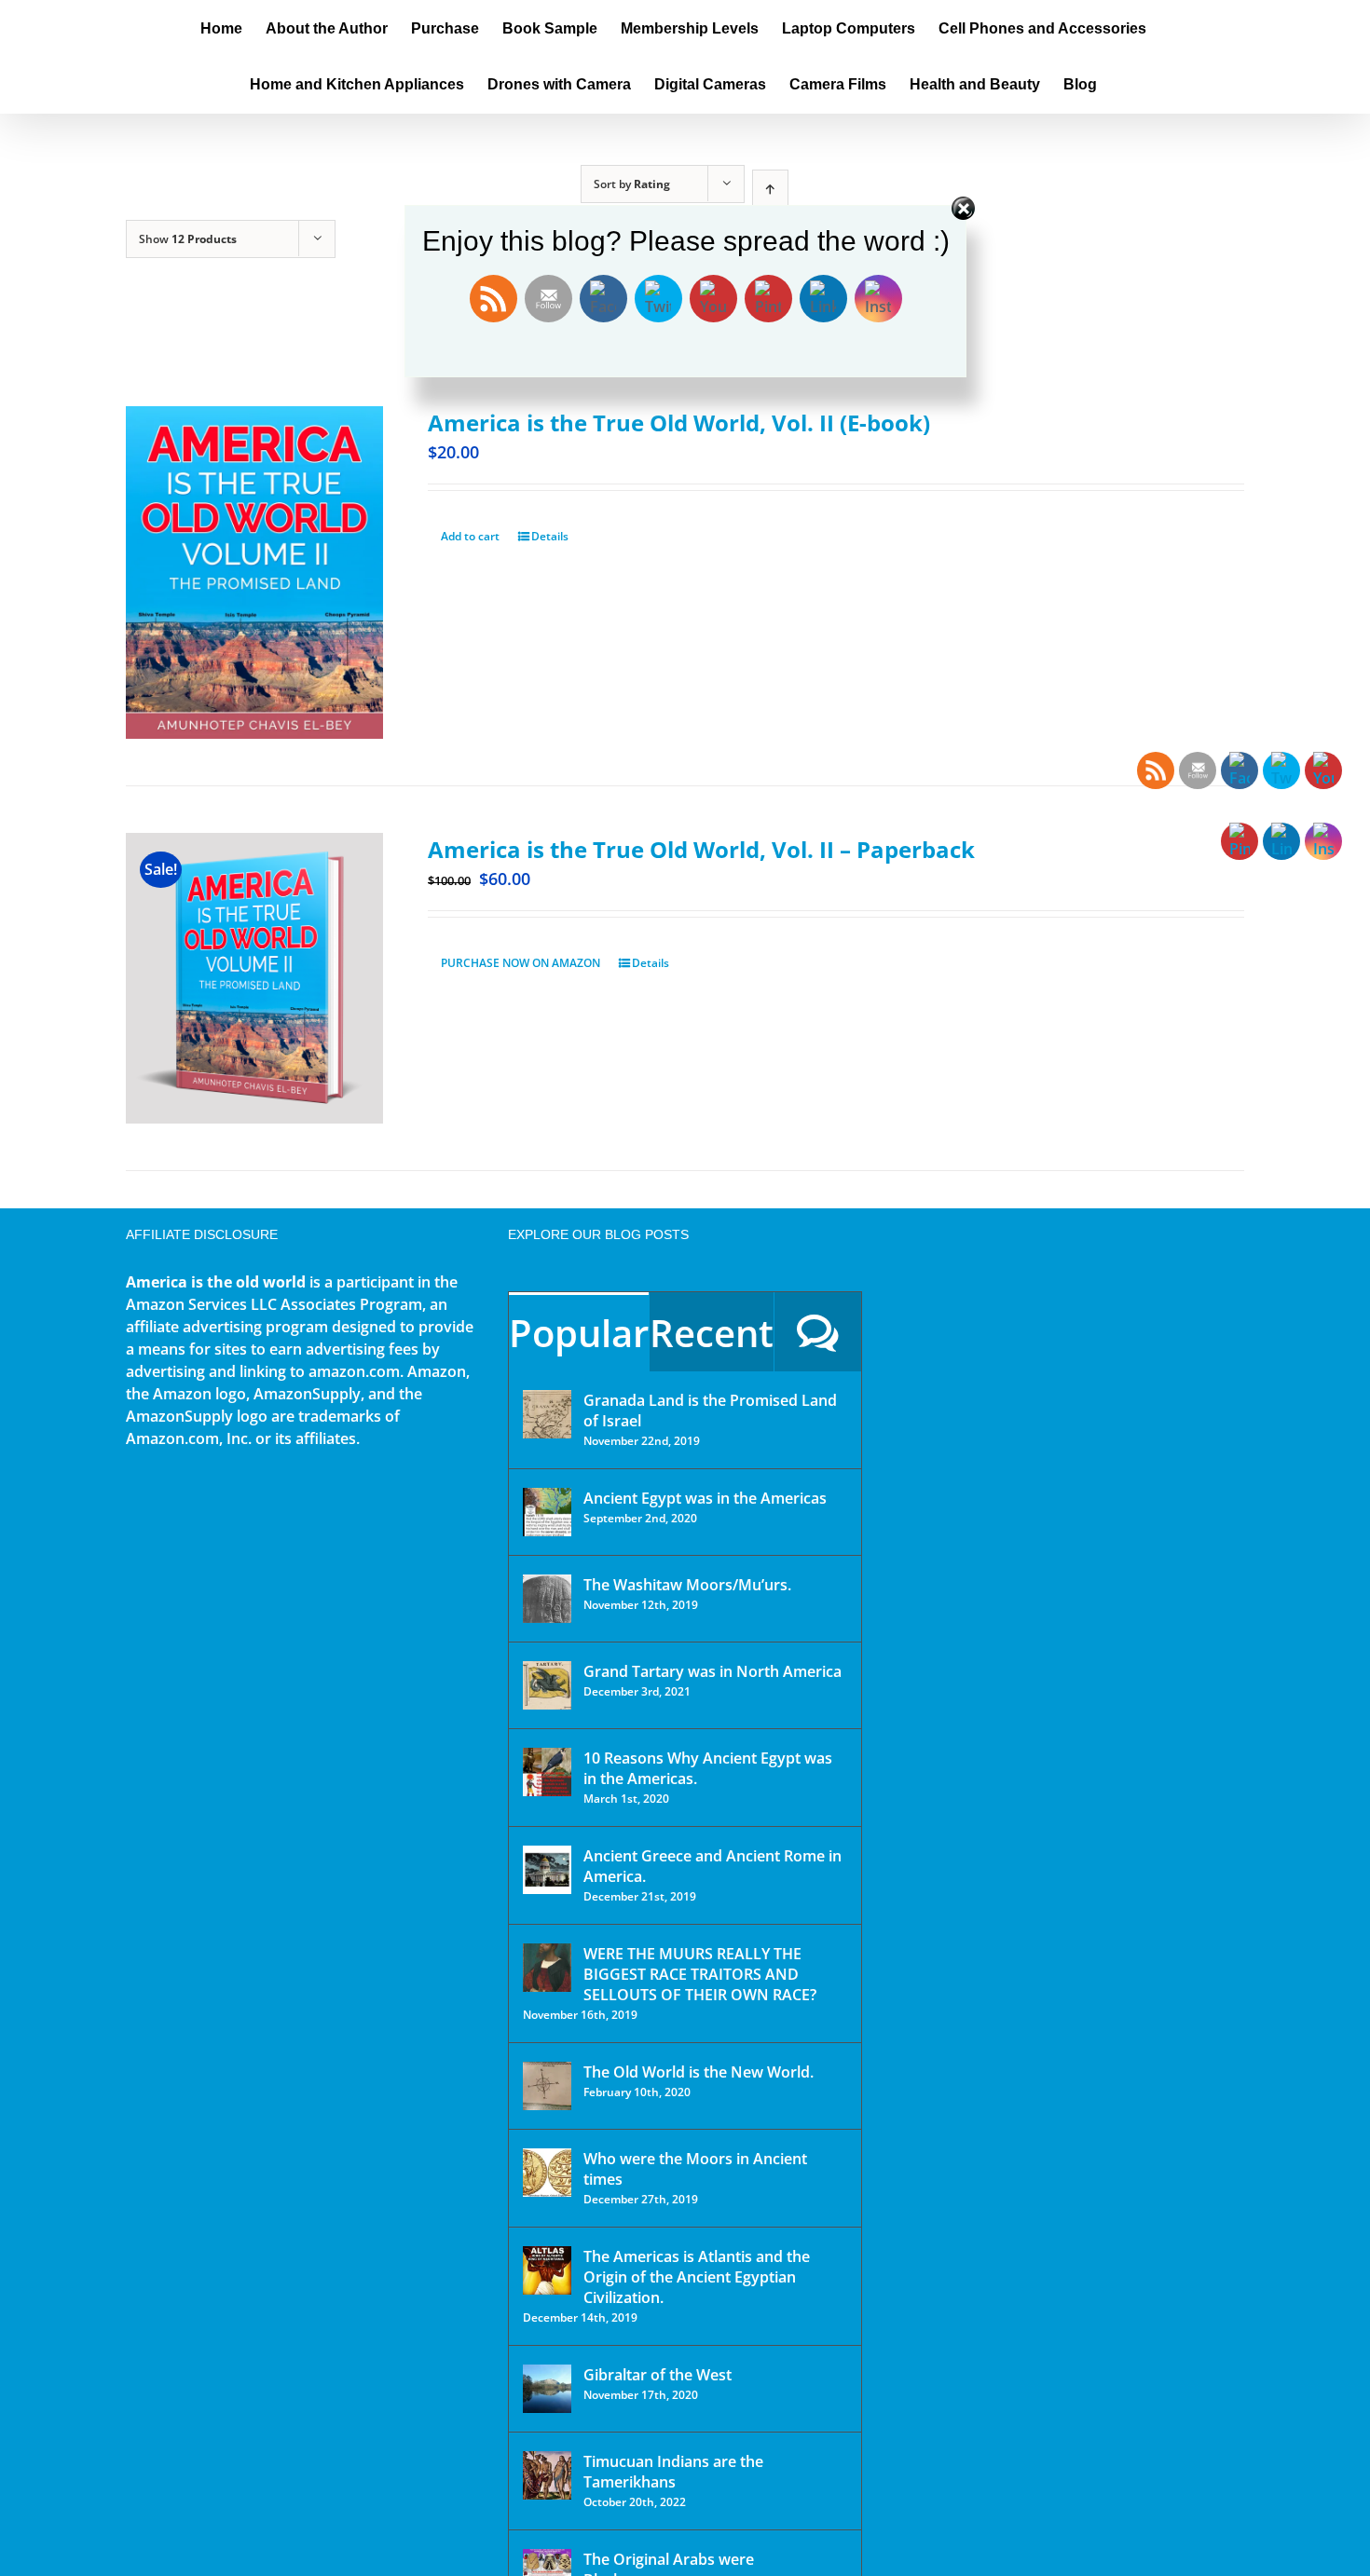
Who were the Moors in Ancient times (695, 2169)
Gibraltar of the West (658, 2375)
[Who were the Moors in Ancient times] (547, 2173)
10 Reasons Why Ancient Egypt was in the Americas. (708, 1768)
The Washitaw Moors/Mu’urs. (687, 1585)
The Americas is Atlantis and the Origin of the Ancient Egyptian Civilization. (697, 2277)
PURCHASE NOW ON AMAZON (521, 963)
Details (550, 536)
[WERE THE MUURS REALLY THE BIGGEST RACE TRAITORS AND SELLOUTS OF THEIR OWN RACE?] (547, 1968)
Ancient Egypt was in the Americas (705, 1498)
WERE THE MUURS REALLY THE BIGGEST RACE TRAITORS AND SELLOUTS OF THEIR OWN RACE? (700, 1974)
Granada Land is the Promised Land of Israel (710, 1411)
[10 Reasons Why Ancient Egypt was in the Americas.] (547, 1772)
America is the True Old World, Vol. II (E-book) (679, 423)
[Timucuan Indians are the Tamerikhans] (547, 2475)
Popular (579, 1333)
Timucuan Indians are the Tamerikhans (673, 2472)
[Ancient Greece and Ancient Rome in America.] (547, 1870)
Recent (712, 1333)
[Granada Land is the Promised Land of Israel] (547, 1414)
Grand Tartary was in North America (712, 1671)
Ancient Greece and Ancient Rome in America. (712, 1866)
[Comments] (818, 1332)
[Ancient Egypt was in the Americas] (547, 1512)
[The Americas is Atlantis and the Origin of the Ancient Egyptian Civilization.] (547, 2270)
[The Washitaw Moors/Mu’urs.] (547, 1599)
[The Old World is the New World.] (547, 2086)
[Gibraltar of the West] (547, 2389)
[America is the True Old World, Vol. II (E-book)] (254, 572)
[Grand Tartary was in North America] (547, 1685)
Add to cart (470, 536)
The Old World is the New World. (699, 2072)
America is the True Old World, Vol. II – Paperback (701, 849)
